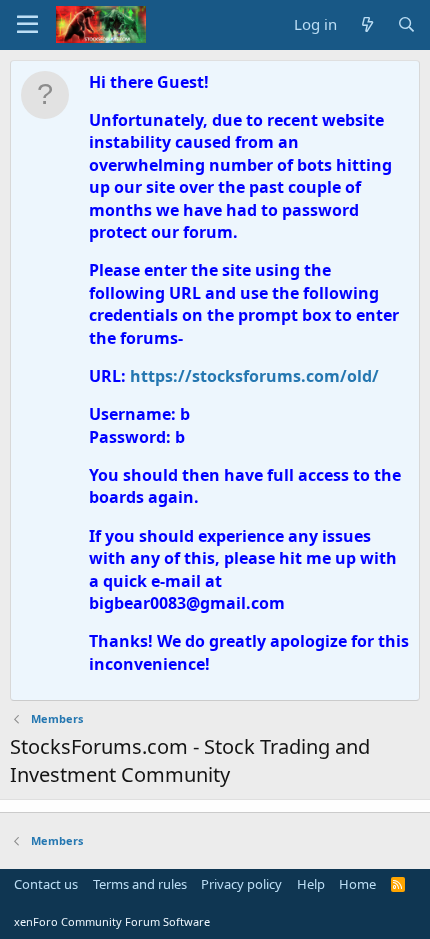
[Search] (406, 24)
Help (311, 884)
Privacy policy (241, 884)
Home (357, 884)
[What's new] (366, 24)
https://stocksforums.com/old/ (254, 376)
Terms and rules (140, 884)
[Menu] (27, 25)
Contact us (46, 884)
